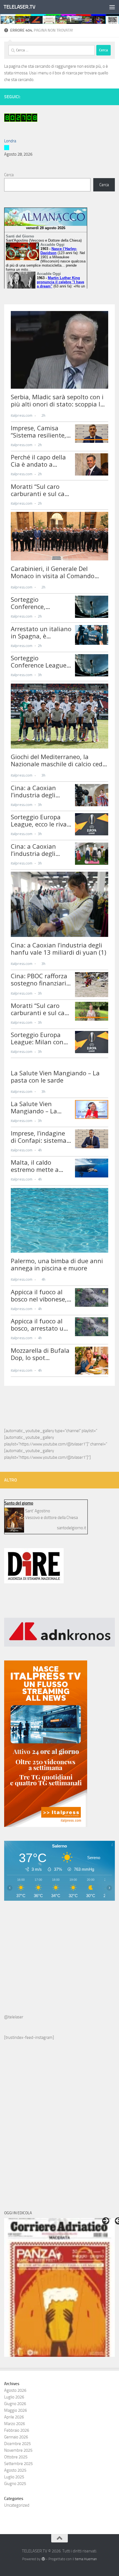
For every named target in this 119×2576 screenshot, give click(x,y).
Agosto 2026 (15, 2390)
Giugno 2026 (15, 2404)
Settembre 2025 (18, 2464)
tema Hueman (86, 2559)
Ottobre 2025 (16, 2457)
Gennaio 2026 (16, 2437)
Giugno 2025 (15, 2484)
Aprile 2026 (14, 2417)
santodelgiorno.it (72, 1528)
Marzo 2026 (15, 2424)
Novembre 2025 (18, 2450)
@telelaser (14, 2017)
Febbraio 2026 (17, 2430)
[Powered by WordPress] (43, 2559)
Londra (10, 141)
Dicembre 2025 (17, 2444)
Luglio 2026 (14, 2397)
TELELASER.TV (19, 7)
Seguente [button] (106, 2221)
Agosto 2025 (15, 2470)
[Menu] (112, 7)
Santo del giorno (19, 1503)
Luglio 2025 (14, 2477)
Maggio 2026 (15, 2410)
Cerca (9, 175)
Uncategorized (17, 2505)
